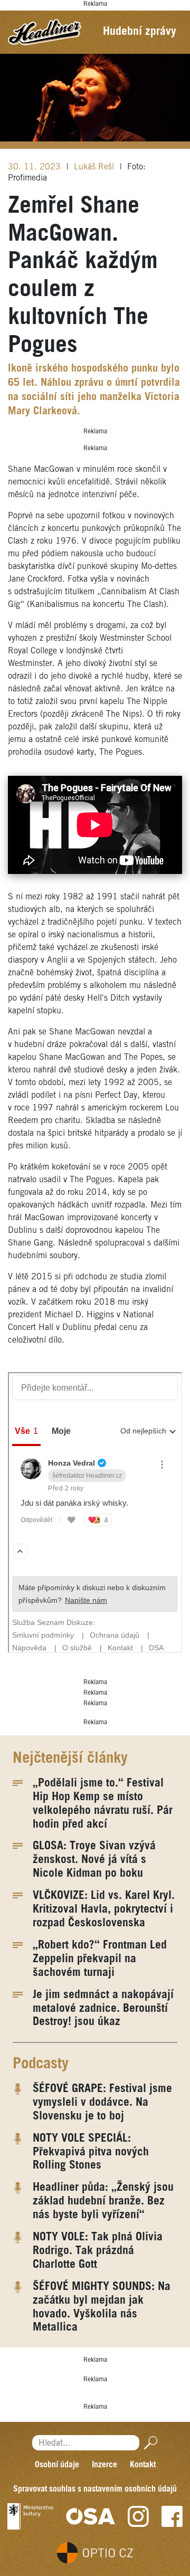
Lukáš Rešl (95, 167)
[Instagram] (138, 2516)
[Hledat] (149, 2443)
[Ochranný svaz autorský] (91, 2516)
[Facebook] (172, 2516)
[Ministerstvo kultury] (30, 2516)
